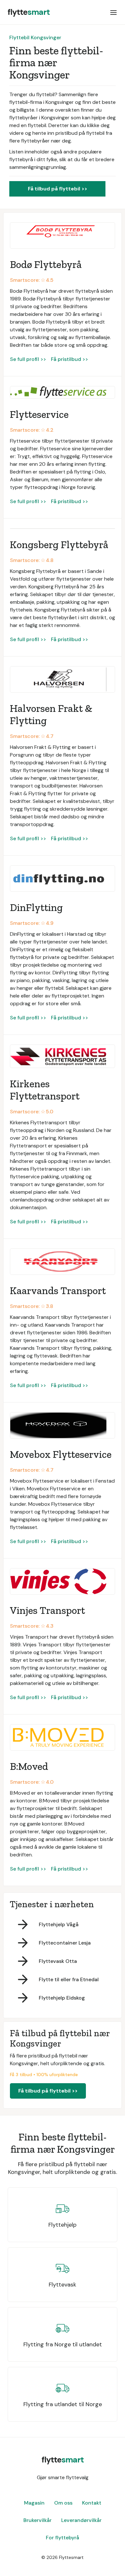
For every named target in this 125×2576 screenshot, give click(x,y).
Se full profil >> (28, 359)
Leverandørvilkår (81, 2520)
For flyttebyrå (63, 2538)
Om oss (63, 2503)
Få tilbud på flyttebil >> (58, 189)
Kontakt (92, 2503)
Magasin (34, 2503)
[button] (113, 12)
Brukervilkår (37, 2520)
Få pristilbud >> (70, 359)
